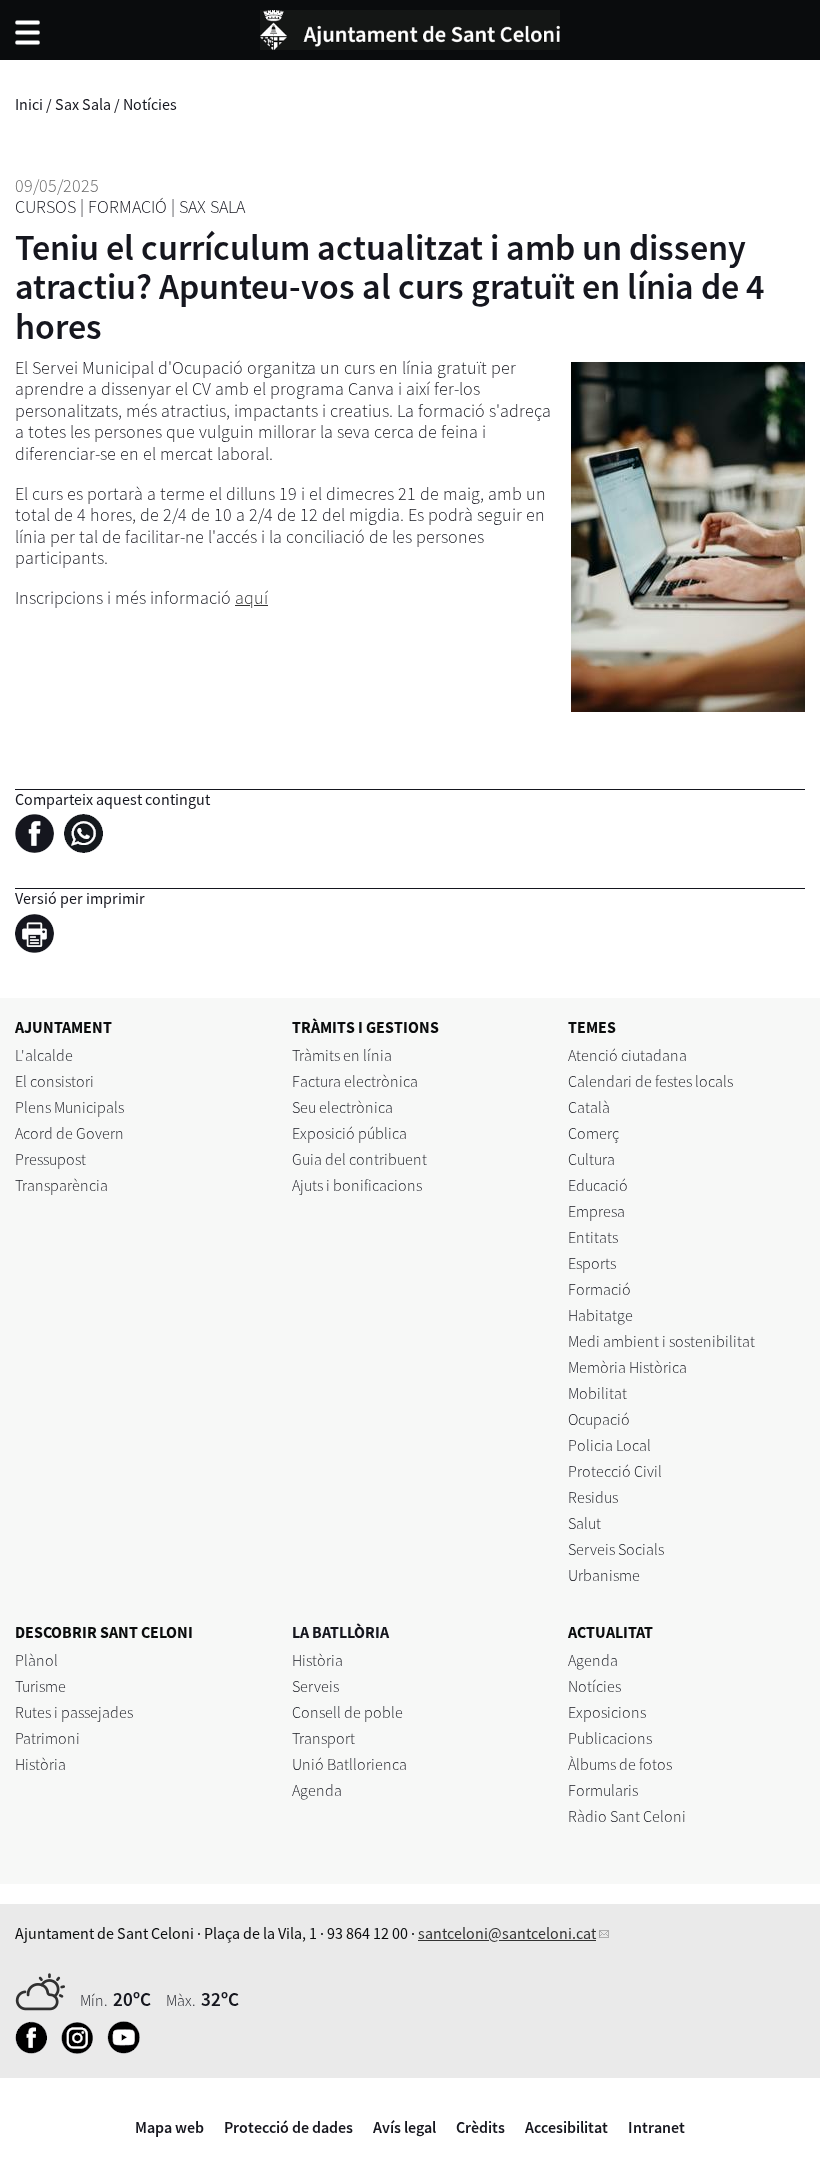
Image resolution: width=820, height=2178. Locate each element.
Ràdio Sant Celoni (627, 1816)
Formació (127, 206)
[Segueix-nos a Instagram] (82, 2048)
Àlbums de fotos (620, 1764)
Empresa (596, 1211)
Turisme (40, 1686)
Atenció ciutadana (627, 1055)
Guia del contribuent (359, 1159)
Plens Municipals (69, 1107)
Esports (592, 1263)
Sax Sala (83, 104)
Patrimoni (47, 1738)
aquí (251, 597)
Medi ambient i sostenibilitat (661, 1341)
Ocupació (599, 1419)
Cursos (45, 206)
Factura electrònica (355, 1081)
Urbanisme (604, 1575)
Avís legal (404, 2127)
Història (40, 1764)
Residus (593, 1497)
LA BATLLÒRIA (340, 1632)
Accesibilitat (566, 2127)
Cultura (591, 1159)
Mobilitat (597, 1393)
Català (589, 1107)
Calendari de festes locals (650, 1081)
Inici (29, 104)
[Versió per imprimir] (39, 936)
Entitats (593, 1237)
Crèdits (480, 2127)
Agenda (317, 1790)
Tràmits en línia (342, 1055)
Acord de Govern (69, 1133)
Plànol (36, 1660)
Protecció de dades (288, 2127)
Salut (584, 1523)
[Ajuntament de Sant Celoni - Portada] (410, 27)
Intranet (656, 2127)
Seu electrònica (342, 1107)
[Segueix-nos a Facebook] (36, 2048)
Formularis (603, 1790)
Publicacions (610, 1738)
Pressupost (50, 1159)
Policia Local (609, 1445)
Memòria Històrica (627, 1367)
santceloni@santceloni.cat (507, 1933)
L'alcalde (44, 1055)
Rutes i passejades (74, 1712)
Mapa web (169, 2127)
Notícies (150, 104)
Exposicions (607, 1712)
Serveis (315, 1686)
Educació (598, 1185)
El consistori (54, 1081)
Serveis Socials (616, 1549)
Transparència (61, 1185)
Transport (323, 1738)
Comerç (593, 1133)
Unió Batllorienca (349, 1764)
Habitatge (600, 1315)
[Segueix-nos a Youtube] (128, 2048)
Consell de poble (347, 1712)
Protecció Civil (615, 1471)
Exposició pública (349, 1133)
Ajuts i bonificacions (357, 1185)
